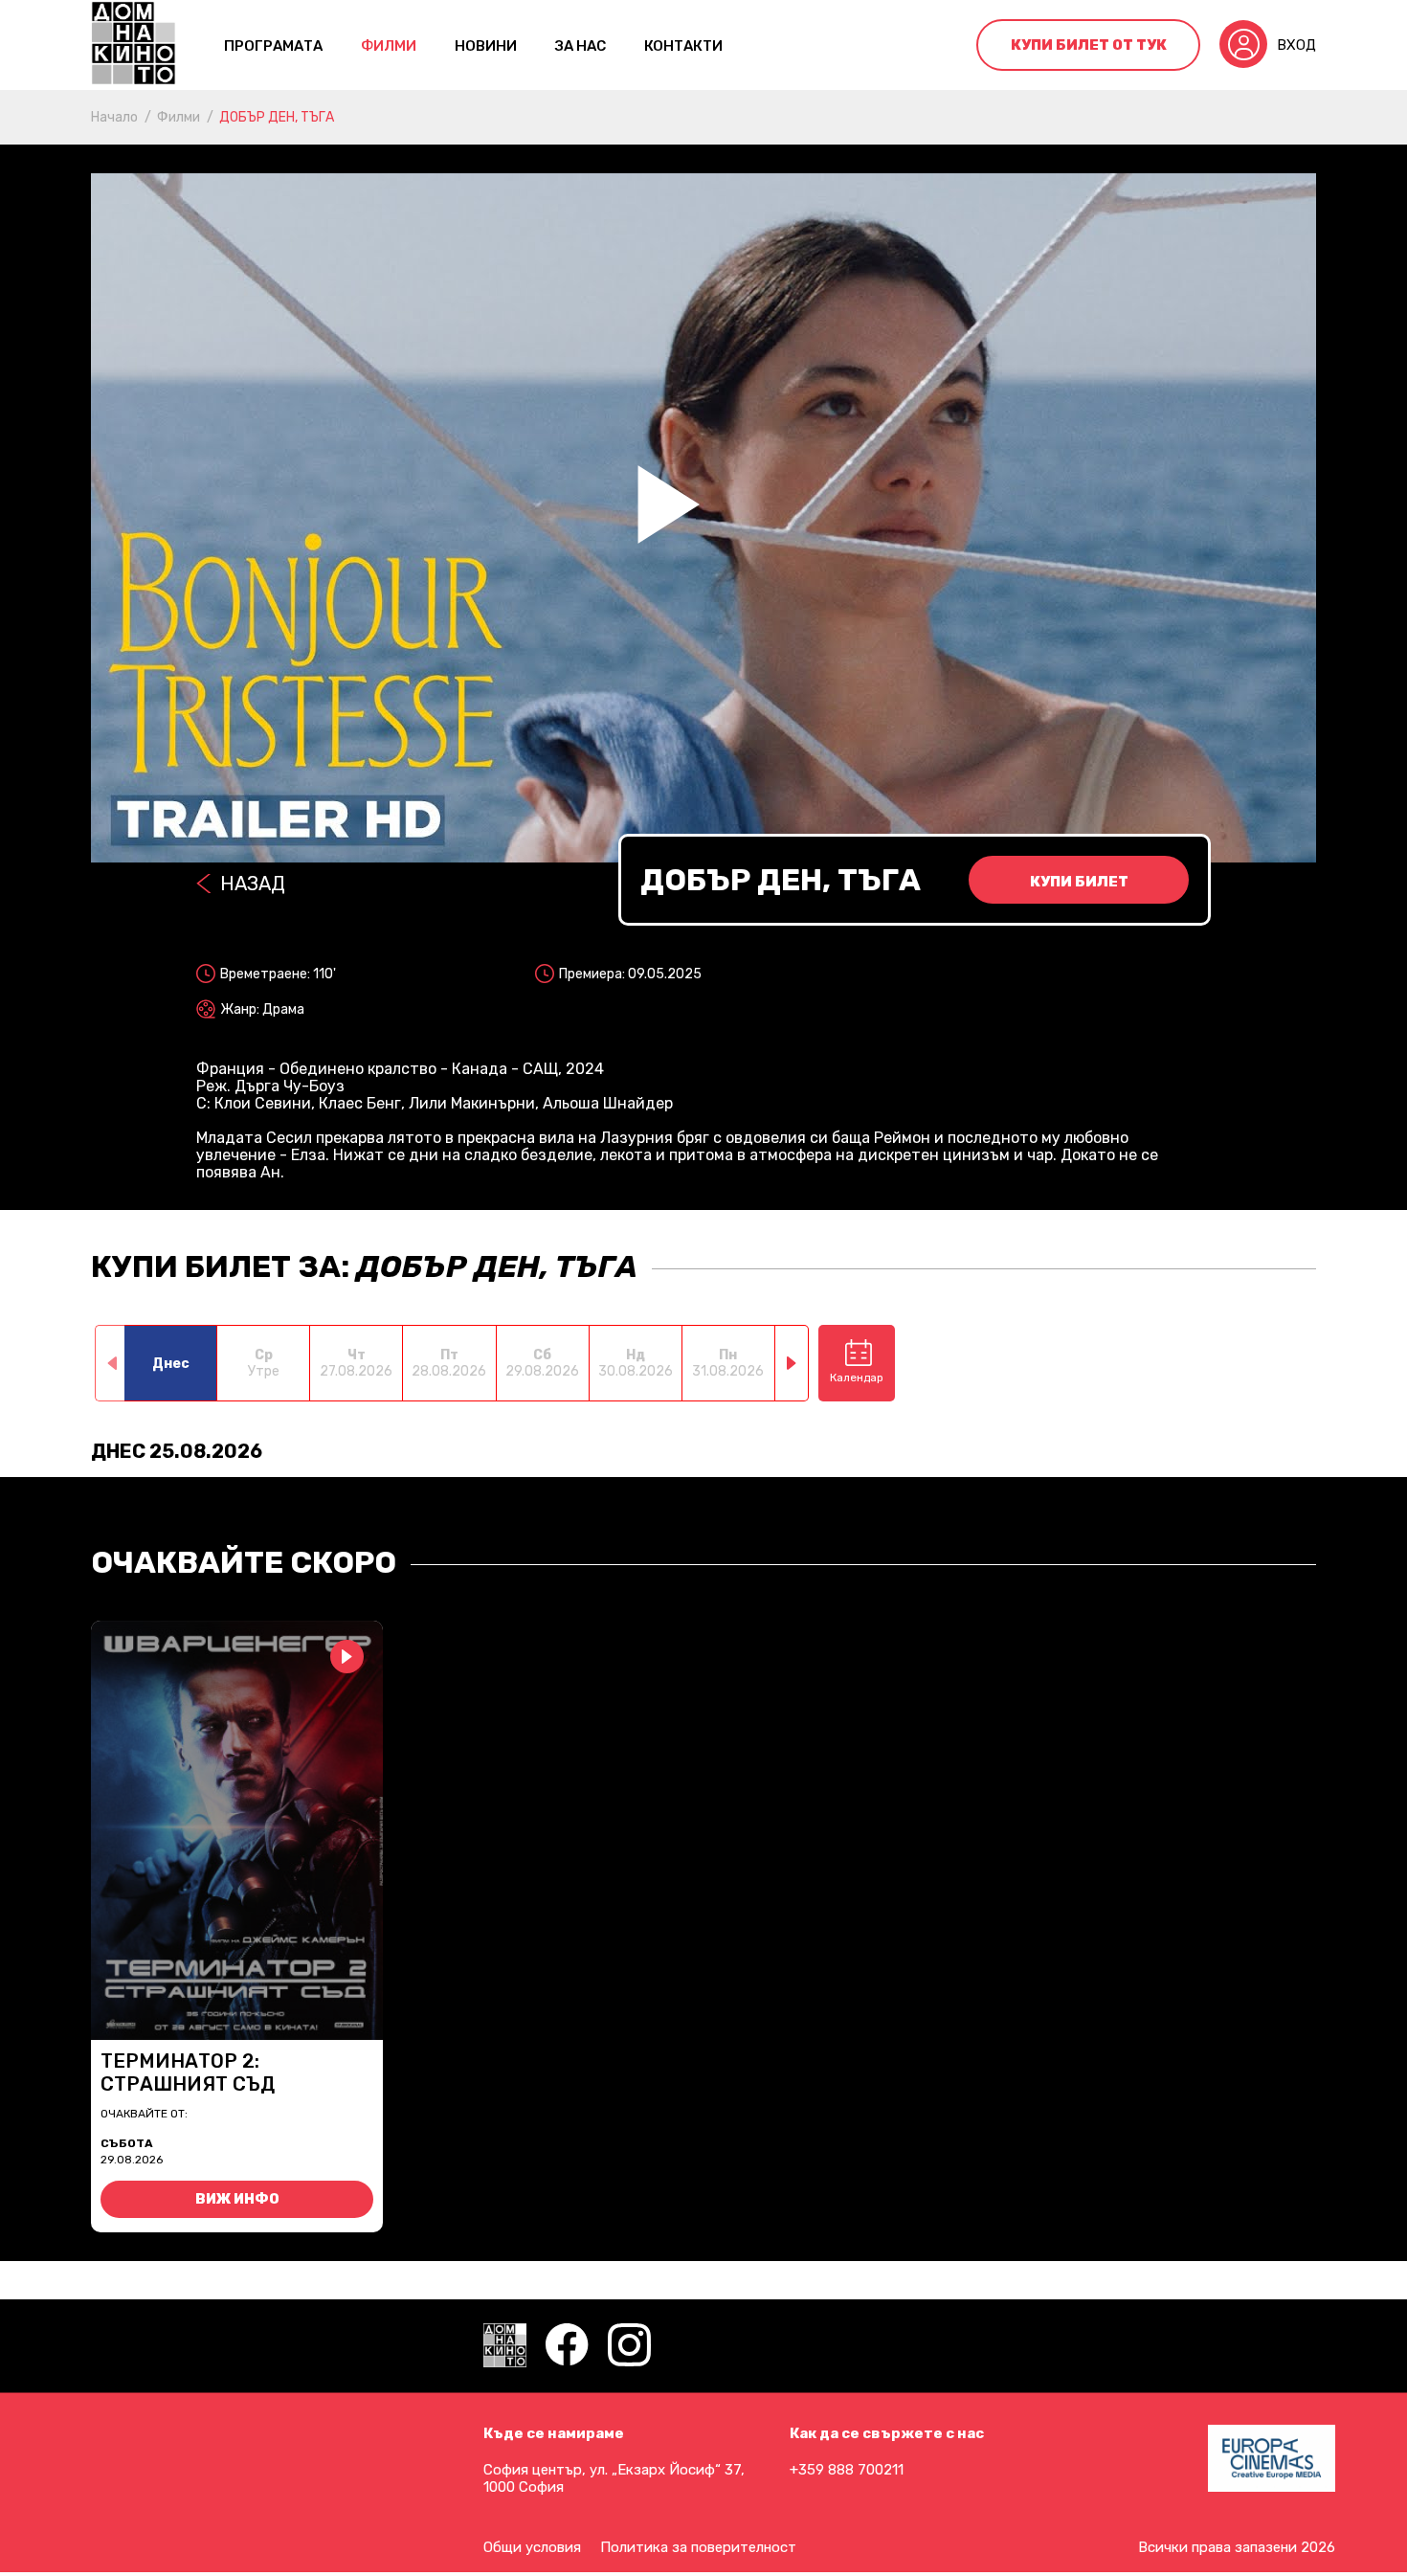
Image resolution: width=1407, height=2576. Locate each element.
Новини (486, 46)
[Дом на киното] (134, 45)
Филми (389, 46)
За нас (581, 46)
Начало (114, 117)
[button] (792, 1363)
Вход (1296, 45)
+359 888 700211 (847, 2470)
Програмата (273, 46)
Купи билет (1079, 882)
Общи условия (532, 2547)
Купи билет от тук (1089, 45)
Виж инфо (237, 2199)
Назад (253, 884)
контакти (683, 46)
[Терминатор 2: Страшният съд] (237, 1830)
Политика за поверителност (698, 2547)
